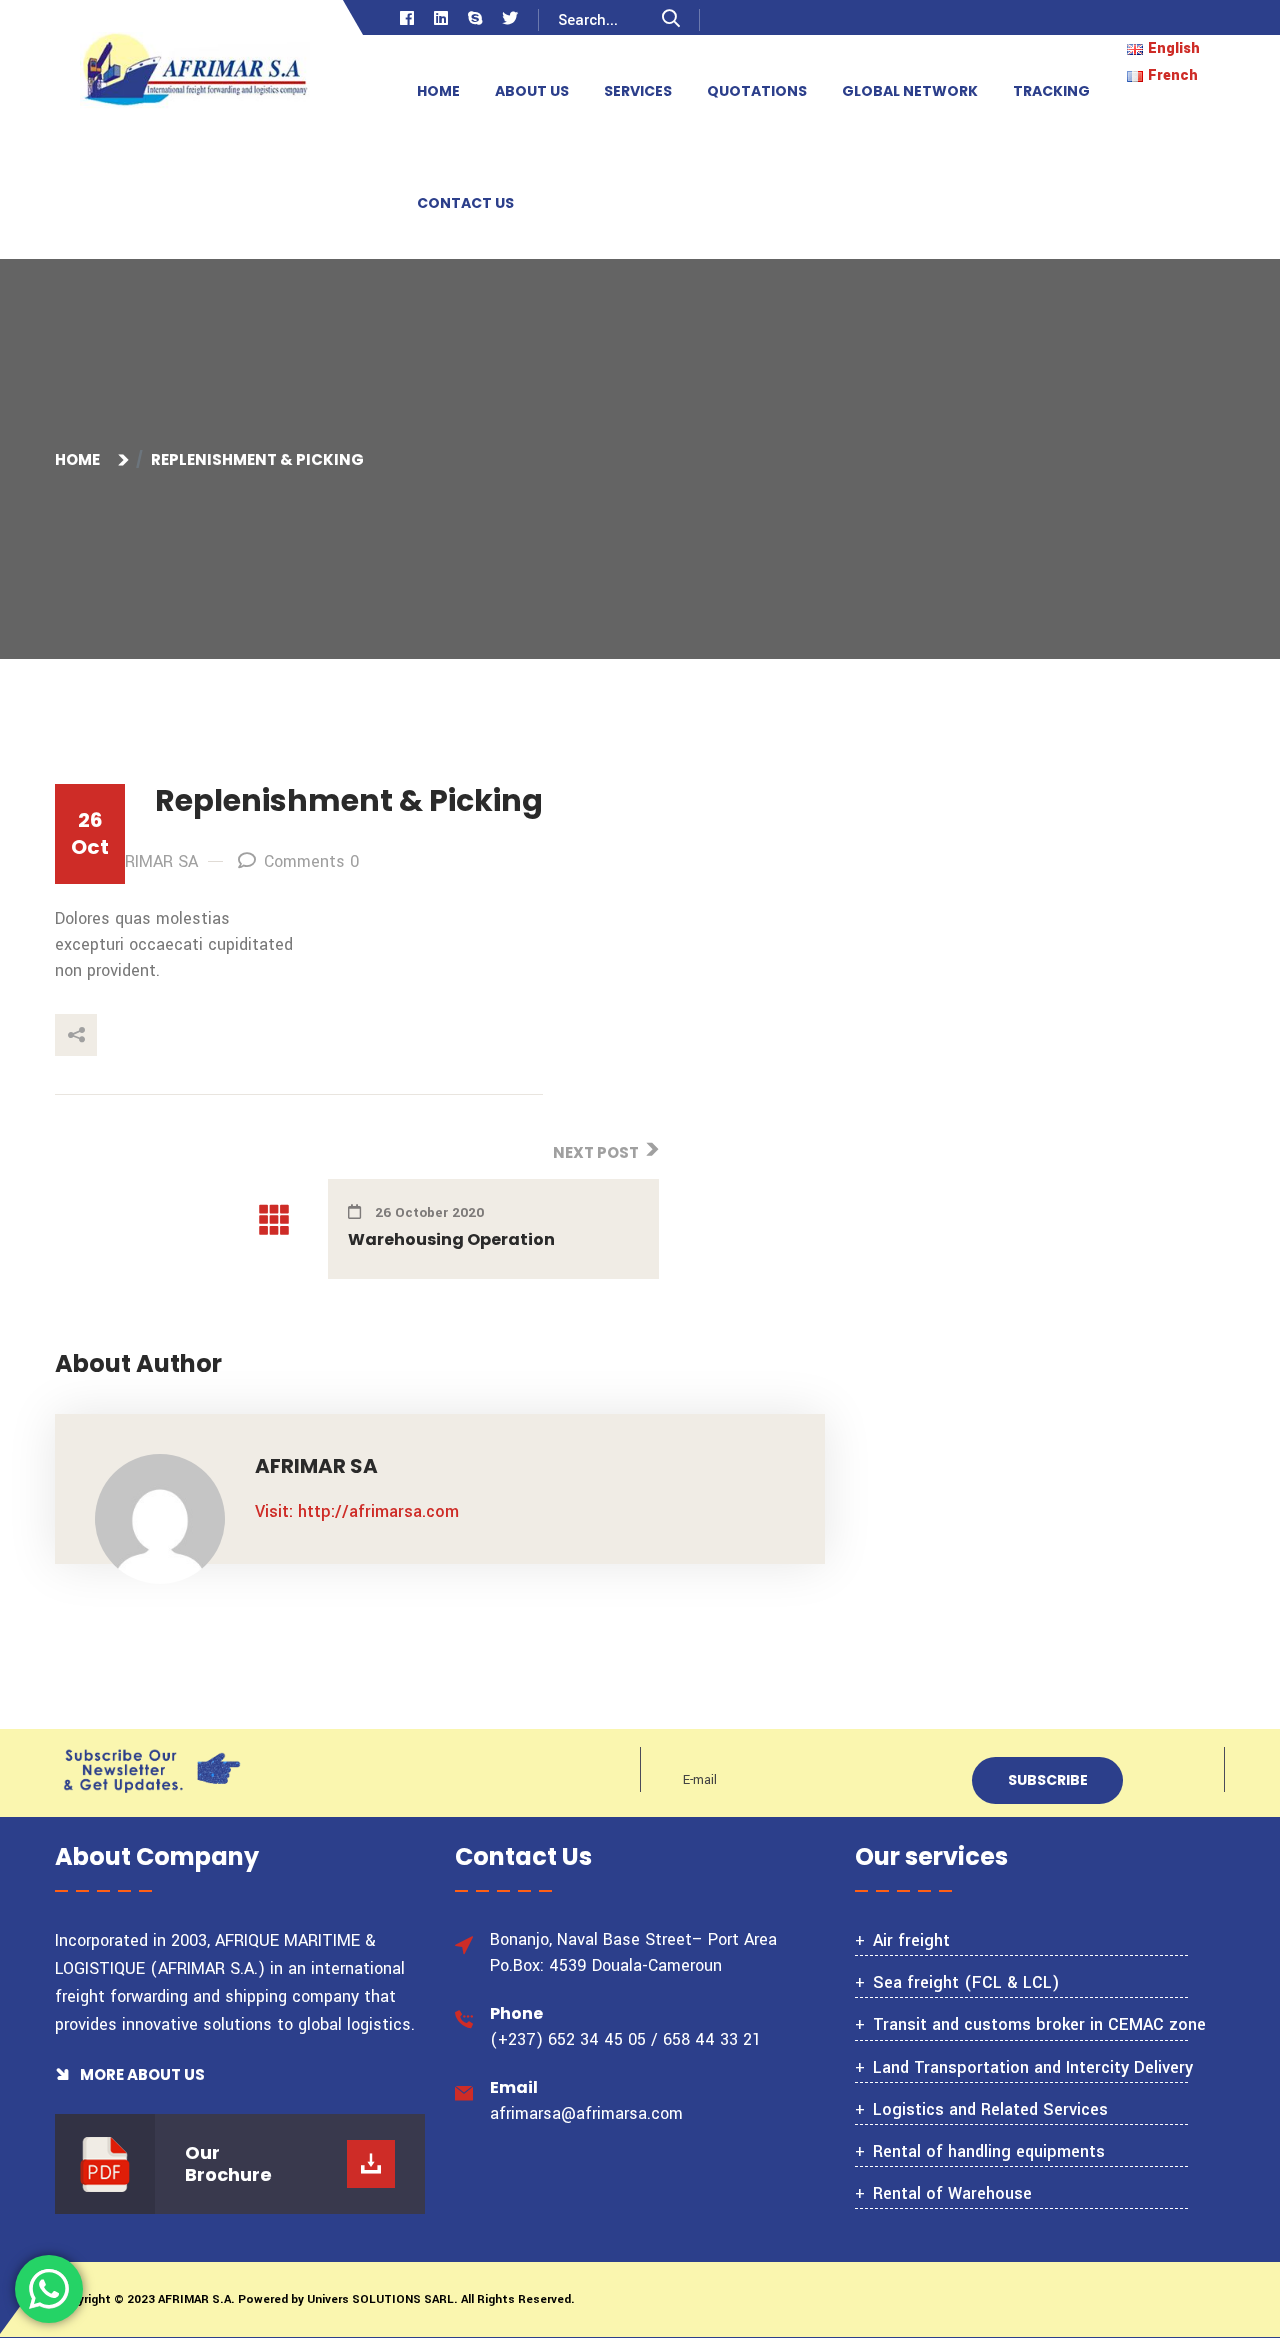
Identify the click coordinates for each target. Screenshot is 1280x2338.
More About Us (141, 2074)
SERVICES (638, 91)
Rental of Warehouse (952, 2193)
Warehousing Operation (451, 1239)
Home (80, 459)
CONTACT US (465, 203)
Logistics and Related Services (990, 2109)
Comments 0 (311, 861)
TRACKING (1051, 91)
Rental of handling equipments (989, 2151)
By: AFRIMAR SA (138, 861)
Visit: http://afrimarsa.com (357, 1511)
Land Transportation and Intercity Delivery (1033, 2067)
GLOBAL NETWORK (910, 91)
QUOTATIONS (757, 91)
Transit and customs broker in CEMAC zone (1039, 2024)
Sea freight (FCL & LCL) (966, 1982)
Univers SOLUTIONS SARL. (381, 2299)
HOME (438, 91)
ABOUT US (532, 91)
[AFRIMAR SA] (195, 72)
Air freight (911, 1940)
